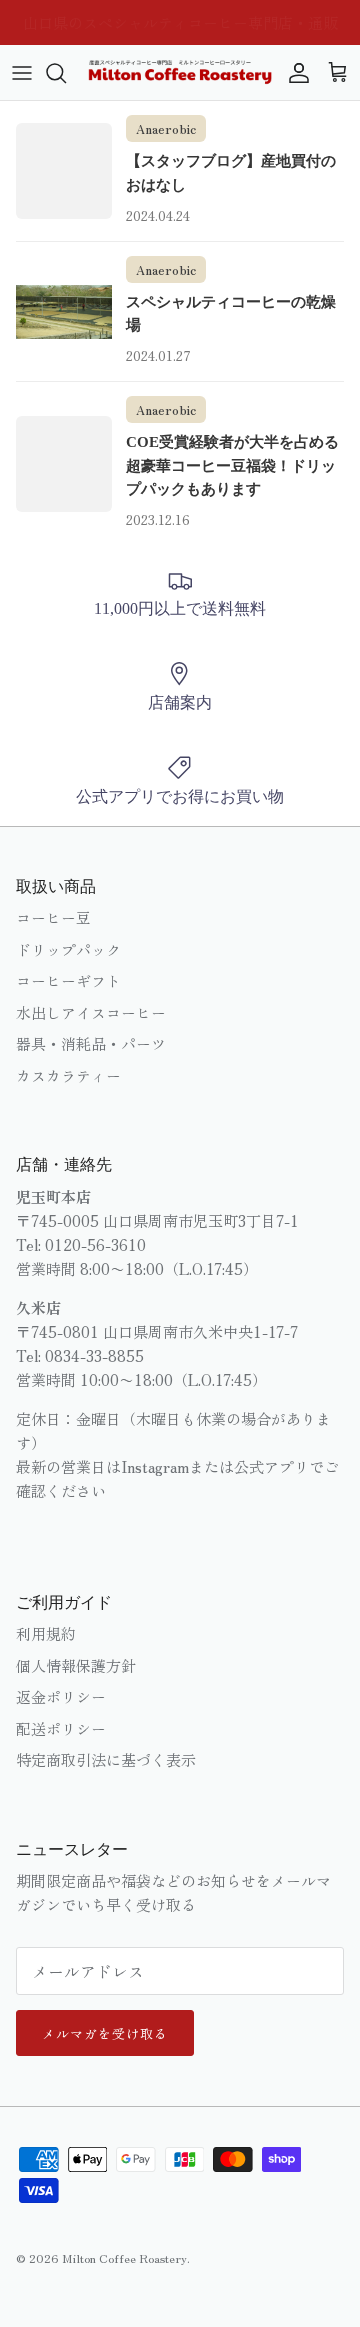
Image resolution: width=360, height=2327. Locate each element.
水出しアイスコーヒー (91, 1012)
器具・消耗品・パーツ (91, 1043)
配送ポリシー (61, 1728)
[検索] (66, 73)
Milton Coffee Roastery (124, 2257)
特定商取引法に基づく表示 (106, 1759)
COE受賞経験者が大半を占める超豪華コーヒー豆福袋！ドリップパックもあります (232, 465)
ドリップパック (68, 949)
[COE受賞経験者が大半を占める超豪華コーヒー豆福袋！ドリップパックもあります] (64, 464)
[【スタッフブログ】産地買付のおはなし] (64, 171)
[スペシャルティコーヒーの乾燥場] (64, 312)
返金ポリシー (61, 1696)
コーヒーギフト (68, 980)
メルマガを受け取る (105, 2033)
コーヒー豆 (53, 917)
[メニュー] (22, 73)
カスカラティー (68, 1075)
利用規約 (46, 1633)
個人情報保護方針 (76, 1665)
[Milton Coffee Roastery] (180, 72)
